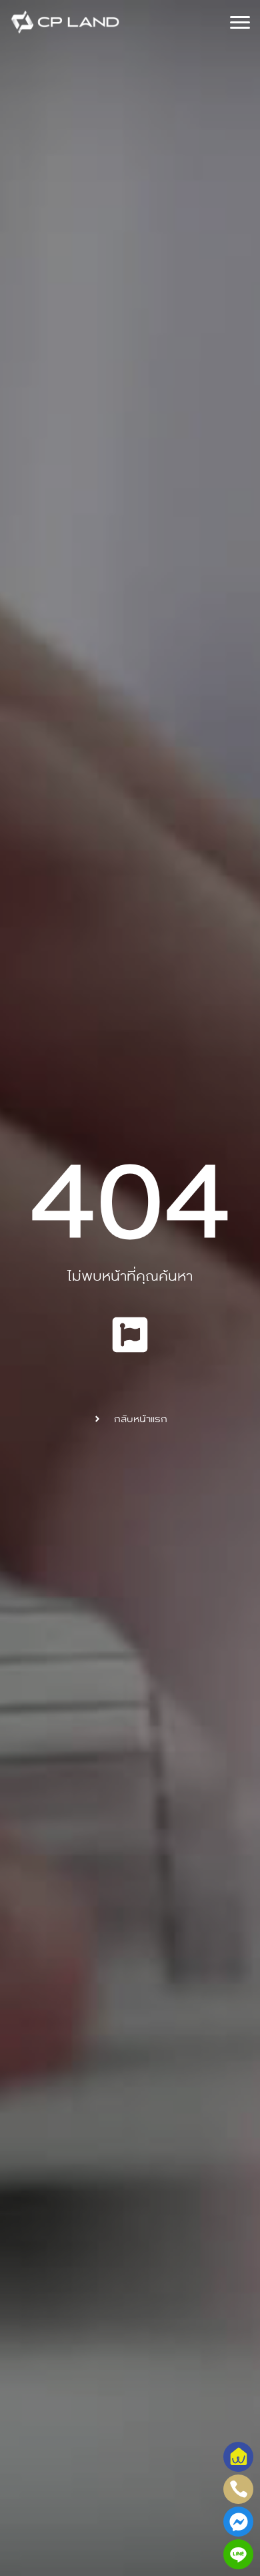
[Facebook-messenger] (238, 2522)
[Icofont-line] (238, 2554)
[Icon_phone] (238, 2490)
